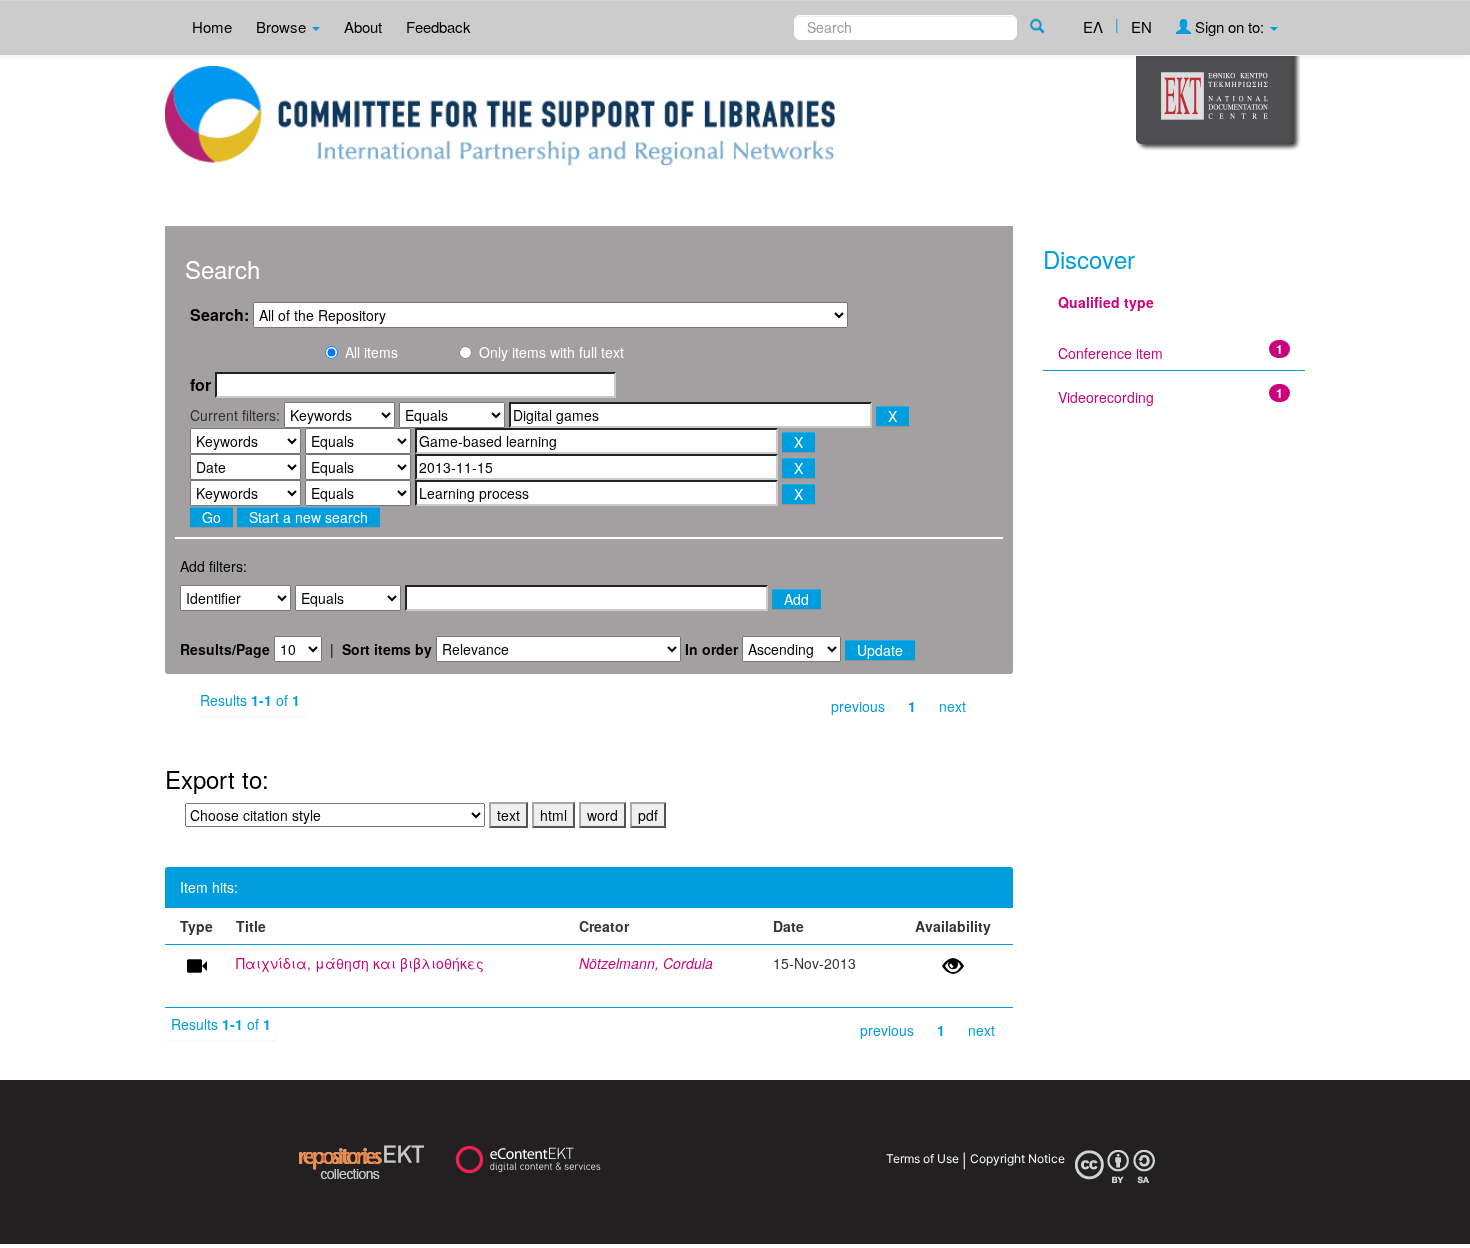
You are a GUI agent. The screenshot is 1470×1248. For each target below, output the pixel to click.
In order (711, 649)
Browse (283, 26)
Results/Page (225, 649)
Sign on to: (1229, 26)
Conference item (1110, 353)
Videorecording (1106, 397)
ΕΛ (1093, 26)
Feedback (438, 26)
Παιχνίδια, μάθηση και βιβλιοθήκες (360, 963)
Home (212, 26)
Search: (219, 315)
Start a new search (308, 517)
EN (1141, 26)
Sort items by (387, 649)
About (363, 26)
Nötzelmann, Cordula (646, 963)
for (200, 385)
